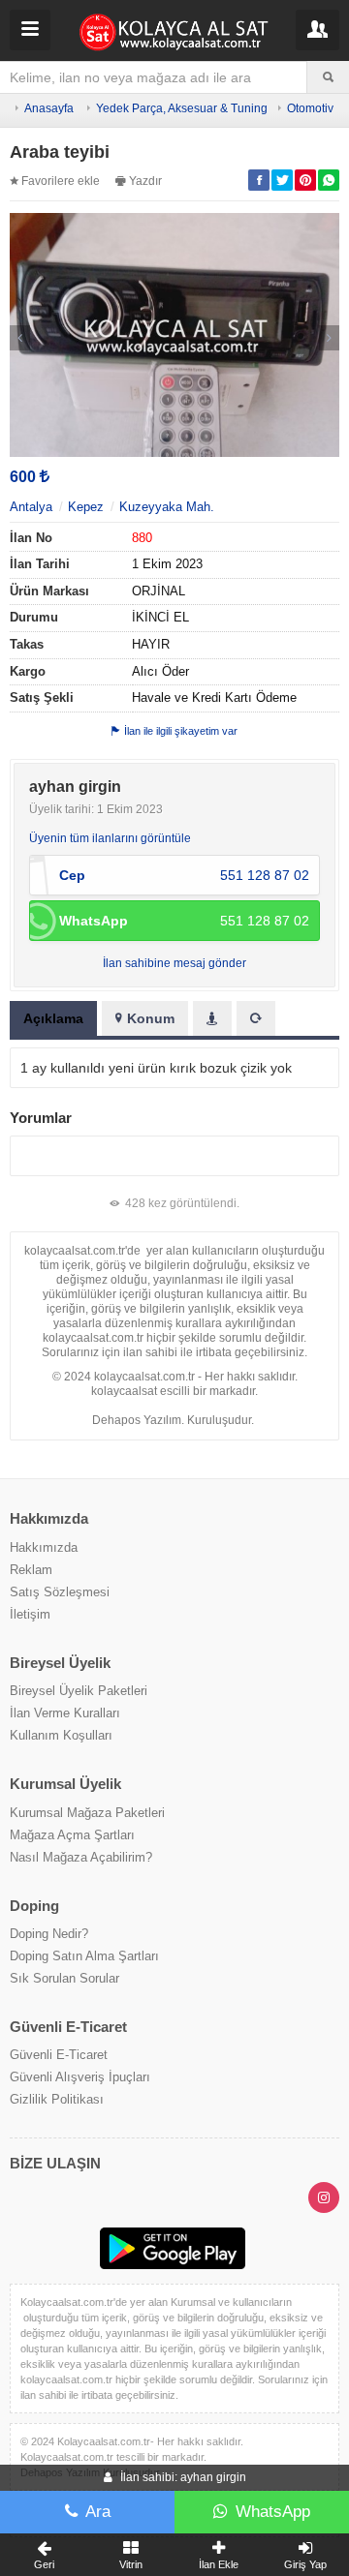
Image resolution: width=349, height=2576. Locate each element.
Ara (98, 2512)
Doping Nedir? (49, 1934)
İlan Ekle (219, 2564)
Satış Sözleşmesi (60, 1592)
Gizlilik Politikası (57, 2099)
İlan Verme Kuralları (65, 1713)
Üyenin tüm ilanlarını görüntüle (110, 838)
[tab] (212, 1018)
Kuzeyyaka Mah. (167, 507)
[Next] (329, 338)
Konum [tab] (151, 1018)
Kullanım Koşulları (61, 1735)
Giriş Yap (305, 2564)
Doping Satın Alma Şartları (84, 1956)
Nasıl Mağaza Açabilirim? (81, 1857)
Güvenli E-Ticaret (59, 2055)
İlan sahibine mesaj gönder (174, 963)
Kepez (86, 507)
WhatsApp (273, 2512)
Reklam (31, 1570)
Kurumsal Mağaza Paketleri (87, 1813)
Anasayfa (49, 108)
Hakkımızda (44, 1547)
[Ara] (328, 77)
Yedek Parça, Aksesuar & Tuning (182, 108)
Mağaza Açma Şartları (72, 1835)
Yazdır (145, 181)
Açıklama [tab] (53, 1018)
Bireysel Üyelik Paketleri (79, 1691)
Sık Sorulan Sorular (64, 1978)
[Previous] (20, 338)
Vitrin (131, 2564)
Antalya (31, 507)
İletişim (30, 1614)
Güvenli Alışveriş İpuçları (80, 2077)
